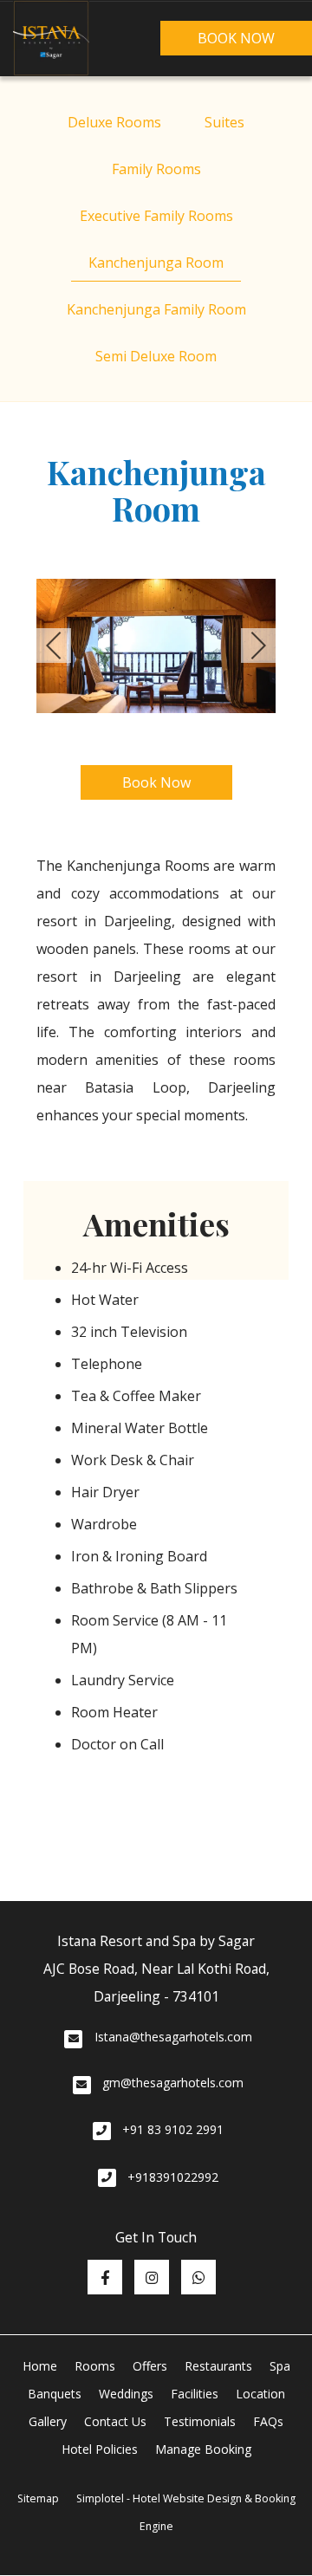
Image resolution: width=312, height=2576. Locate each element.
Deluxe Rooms (114, 122)
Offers (150, 2366)
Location (260, 2394)
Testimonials (200, 2421)
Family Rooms (156, 169)
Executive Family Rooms (156, 216)
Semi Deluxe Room (156, 356)
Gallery (48, 2421)
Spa (280, 2366)
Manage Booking (203, 2449)
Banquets (55, 2394)
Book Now (236, 38)
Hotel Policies (100, 2449)
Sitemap (38, 2498)
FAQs (268, 2421)
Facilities (195, 2394)
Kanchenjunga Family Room (156, 309)
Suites (224, 122)
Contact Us (115, 2421)
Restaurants (218, 2366)
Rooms (95, 2366)
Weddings (126, 2394)
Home (40, 2366)
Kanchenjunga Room (156, 263)
